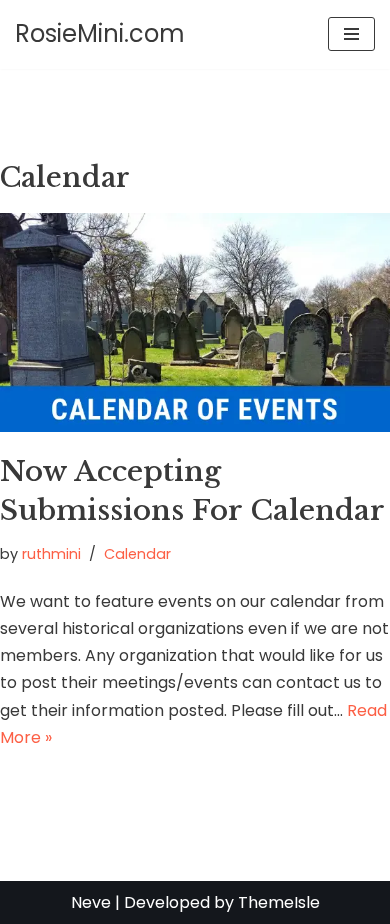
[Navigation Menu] (351, 34)
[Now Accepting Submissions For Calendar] (195, 322)
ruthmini (51, 554)
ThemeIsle (279, 902)
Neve (91, 902)
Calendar (137, 554)
